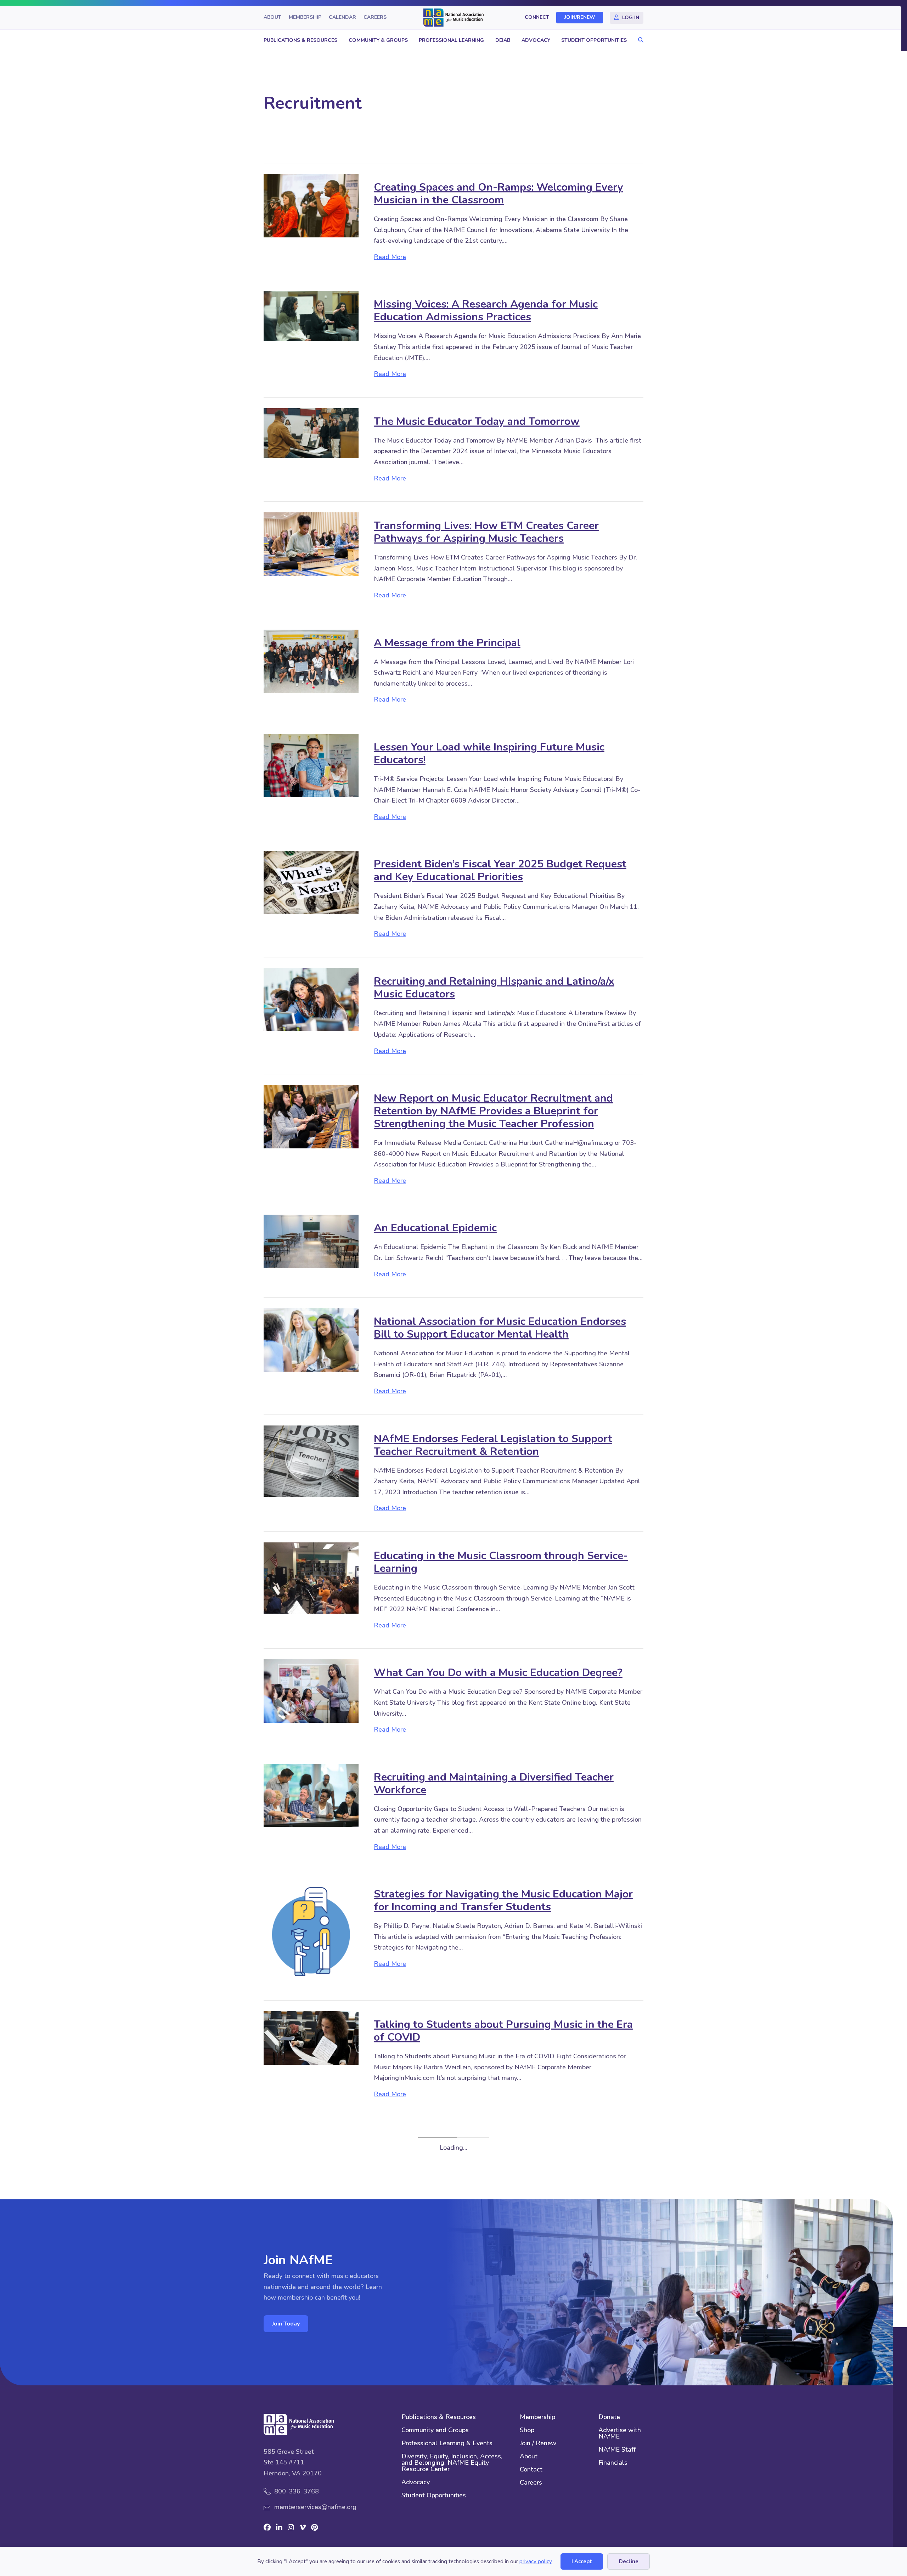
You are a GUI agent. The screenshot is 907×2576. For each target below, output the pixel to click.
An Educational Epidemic (435, 1228)
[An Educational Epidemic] (311, 1241)
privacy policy (536, 2561)
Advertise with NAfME (620, 2384)
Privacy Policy (576, 2531)
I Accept (582, 2561)
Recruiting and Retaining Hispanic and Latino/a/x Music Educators (494, 988)
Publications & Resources (300, 40)
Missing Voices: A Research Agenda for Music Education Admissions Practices (486, 311)
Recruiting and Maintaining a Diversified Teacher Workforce (494, 1784)
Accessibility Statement (480, 2531)
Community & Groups (378, 40)
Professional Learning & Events (447, 2394)
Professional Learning (451, 40)
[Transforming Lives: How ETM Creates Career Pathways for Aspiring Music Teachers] (311, 544)
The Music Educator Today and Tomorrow (477, 421)
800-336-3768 (297, 2441)
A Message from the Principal (447, 643)
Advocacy (536, 40)
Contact (531, 2420)
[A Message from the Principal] (311, 661)
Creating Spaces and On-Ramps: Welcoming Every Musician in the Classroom (498, 194)
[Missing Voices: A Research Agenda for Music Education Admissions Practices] (311, 315)
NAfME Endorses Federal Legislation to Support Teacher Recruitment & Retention (493, 1445)
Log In (631, 18)
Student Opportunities (594, 40)
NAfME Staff (617, 2400)
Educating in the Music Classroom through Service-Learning (501, 1562)
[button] (639, 40)
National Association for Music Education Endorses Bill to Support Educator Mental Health (500, 1328)
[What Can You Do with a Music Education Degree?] (311, 1691)
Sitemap (536, 2531)
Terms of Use (624, 2531)
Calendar (342, 18)
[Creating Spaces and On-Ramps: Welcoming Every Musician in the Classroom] (311, 205)
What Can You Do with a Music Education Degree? (498, 1673)
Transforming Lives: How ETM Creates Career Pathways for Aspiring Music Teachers (486, 532)
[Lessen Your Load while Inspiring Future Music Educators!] (311, 765)
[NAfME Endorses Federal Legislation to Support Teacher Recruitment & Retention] (311, 1461)
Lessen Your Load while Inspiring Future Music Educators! (489, 753)
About (272, 18)
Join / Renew (538, 2394)
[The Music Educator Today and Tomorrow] (311, 433)
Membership (305, 18)
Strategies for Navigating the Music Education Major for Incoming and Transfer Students (503, 1900)
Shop (527, 2381)
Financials (613, 2413)
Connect (537, 18)
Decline (629, 2561)
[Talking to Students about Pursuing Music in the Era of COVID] (311, 2037)
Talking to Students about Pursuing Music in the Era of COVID (503, 2031)
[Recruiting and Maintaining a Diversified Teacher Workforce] (311, 1795)
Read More (390, 257)
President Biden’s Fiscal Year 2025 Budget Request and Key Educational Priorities (500, 870)
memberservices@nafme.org (315, 2457)
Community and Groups (435, 2381)
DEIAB (503, 40)
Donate (609, 2367)
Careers (375, 18)
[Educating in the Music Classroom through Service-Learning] (311, 1577)
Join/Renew (580, 18)
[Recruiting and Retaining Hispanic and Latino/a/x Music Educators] (311, 999)
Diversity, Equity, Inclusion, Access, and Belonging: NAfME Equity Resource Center (452, 2413)
